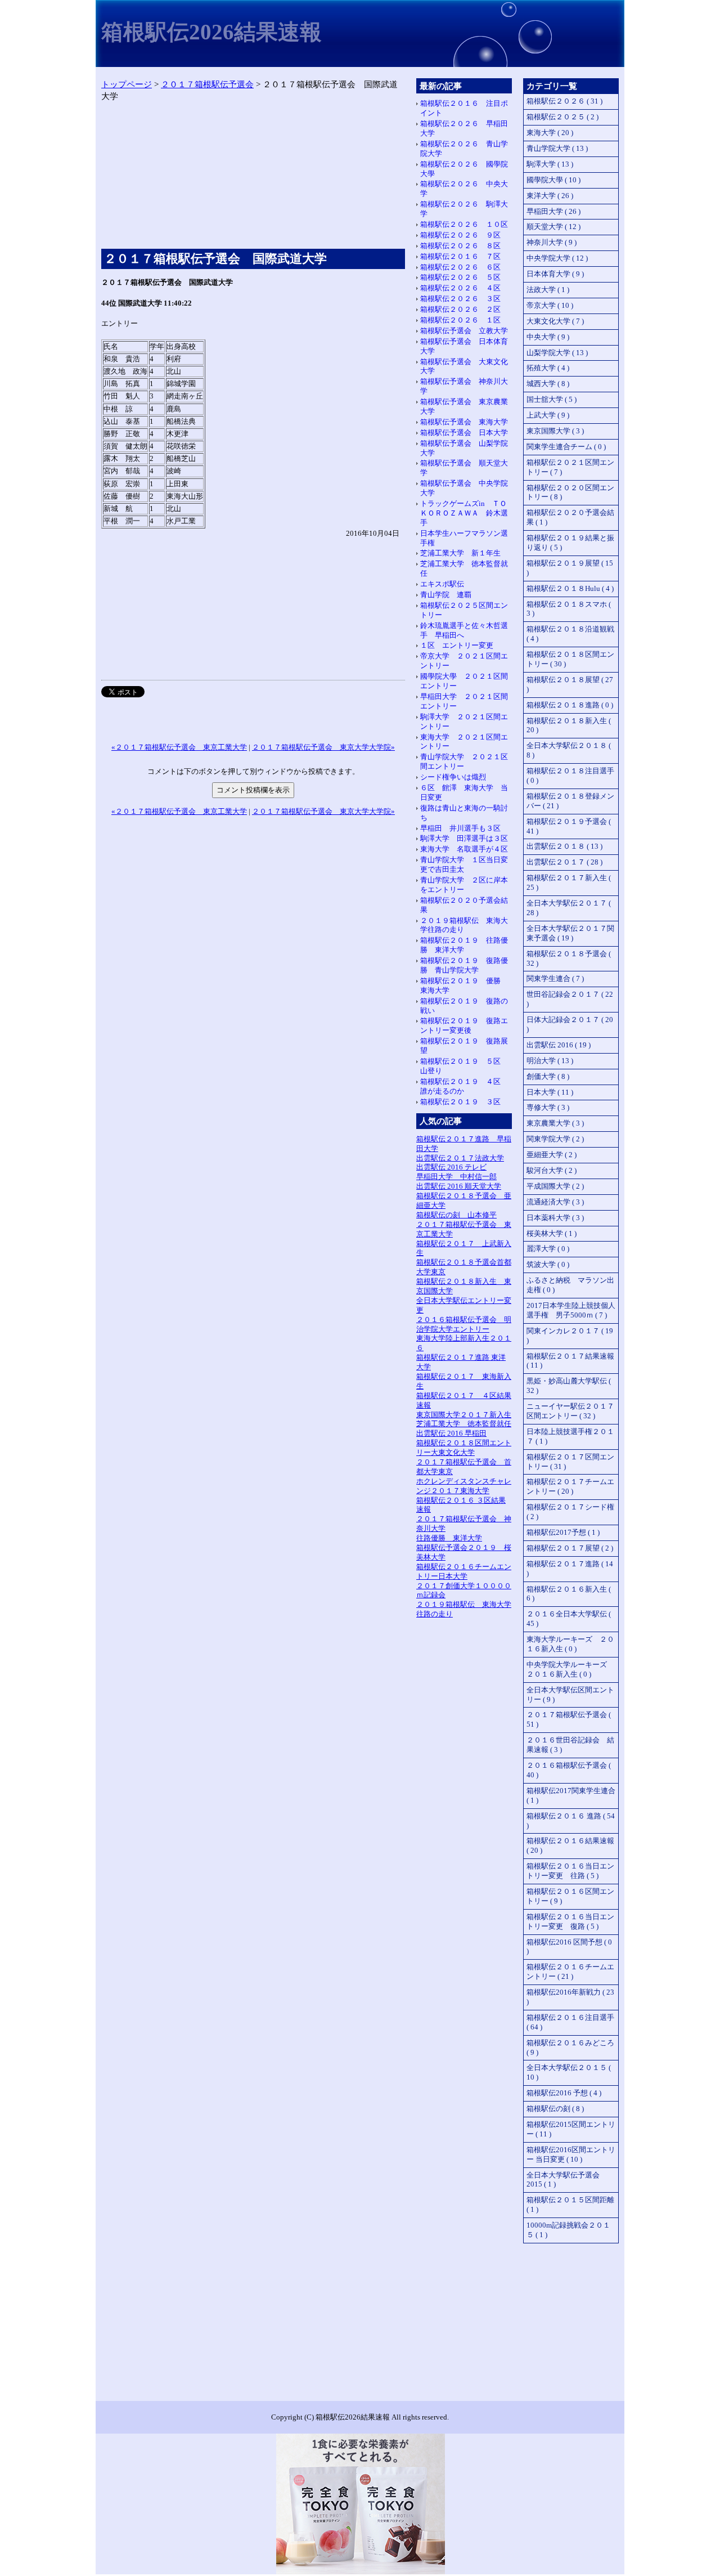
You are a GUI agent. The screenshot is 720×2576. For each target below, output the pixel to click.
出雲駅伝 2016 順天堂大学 (459, 1186)
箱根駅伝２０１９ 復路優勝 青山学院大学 (464, 965)
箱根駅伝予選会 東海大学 (464, 422)
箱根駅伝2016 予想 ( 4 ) (564, 2093)
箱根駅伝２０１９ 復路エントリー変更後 (464, 1025)
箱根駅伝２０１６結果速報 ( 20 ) (570, 1845)
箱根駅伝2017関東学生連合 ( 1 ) (571, 1795)
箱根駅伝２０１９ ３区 (460, 1102)
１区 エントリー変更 (457, 645)
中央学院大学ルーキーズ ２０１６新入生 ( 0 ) (570, 1669)
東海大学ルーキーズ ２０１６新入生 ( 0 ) (570, 1644)
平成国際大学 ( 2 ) (555, 1186)
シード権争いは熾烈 (453, 777)
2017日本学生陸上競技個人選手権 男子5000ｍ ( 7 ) (571, 1310)
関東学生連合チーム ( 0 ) (566, 447)
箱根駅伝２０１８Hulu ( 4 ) (570, 588)
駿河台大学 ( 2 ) (552, 1170)
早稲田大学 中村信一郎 (456, 1177)
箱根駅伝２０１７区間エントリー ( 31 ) (570, 1462)
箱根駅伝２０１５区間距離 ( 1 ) (570, 2205)
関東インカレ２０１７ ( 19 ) (570, 1336)
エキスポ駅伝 (442, 584)
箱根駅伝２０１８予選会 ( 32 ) (569, 958)
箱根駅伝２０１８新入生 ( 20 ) (569, 725)
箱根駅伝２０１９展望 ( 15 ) (570, 568)
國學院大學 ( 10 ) (553, 180)
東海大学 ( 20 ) (550, 133)
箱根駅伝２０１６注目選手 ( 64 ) (570, 2022)
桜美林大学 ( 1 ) (552, 1233)
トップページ (127, 84)
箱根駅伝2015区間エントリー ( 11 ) (571, 2129)
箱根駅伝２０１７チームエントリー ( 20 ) (570, 1486)
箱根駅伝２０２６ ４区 (460, 288)
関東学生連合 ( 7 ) (555, 978)
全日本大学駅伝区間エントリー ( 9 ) (570, 1695)
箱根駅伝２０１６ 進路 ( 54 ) (571, 1821)
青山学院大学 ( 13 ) (557, 148)
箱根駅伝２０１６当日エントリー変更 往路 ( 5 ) (570, 1871)
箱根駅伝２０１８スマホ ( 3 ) (569, 609)
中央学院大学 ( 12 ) (557, 258)
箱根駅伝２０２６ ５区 (460, 277)
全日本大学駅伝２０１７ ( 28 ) (569, 908)
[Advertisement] (253, 178)
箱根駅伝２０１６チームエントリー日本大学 (464, 1571)
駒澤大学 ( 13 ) (550, 164)
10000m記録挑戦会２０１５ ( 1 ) (568, 2230)
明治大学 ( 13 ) (550, 1061)
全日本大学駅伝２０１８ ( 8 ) (569, 750)
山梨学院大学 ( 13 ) (557, 353)
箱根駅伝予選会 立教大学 (464, 331)
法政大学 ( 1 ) (548, 290)
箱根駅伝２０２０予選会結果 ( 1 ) (570, 517)
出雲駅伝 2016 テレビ (451, 1167)
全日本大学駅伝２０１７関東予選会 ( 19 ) (570, 933)
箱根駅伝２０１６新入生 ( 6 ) (569, 1594)
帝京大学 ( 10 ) (550, 305)
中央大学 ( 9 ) (548, 337)
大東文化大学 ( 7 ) (555, 321)
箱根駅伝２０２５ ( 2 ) (562, 117)
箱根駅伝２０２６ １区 (460, 320)
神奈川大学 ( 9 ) (552, 242)
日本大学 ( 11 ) (550, 1092)
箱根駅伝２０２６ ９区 (460, 235)
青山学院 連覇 (446, 595)
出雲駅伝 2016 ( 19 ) (559, 1045)
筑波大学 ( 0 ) (548, 1264)
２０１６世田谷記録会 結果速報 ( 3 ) (570, 1745)
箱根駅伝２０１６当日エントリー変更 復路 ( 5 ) (570, 1921)
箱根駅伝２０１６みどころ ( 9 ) (570, 2048)
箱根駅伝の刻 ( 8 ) (555, 2109)
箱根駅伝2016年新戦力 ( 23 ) (570, 1997)
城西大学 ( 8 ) (548, 384)
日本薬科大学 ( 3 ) (555, 1218)
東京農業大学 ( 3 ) (555, 1123)
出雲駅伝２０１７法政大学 (460, 1158)
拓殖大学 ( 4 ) (548, 368)
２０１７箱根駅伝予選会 (207, 84)
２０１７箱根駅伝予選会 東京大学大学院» (323, 747)
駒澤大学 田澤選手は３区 (464, 838)
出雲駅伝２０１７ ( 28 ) (564, 862)
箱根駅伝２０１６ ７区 (460, 256)
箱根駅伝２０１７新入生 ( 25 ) (569, 882)
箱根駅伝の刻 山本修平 (456, 1215)
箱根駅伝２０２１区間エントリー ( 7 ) (570, 467)
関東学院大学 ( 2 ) (555, 1139)
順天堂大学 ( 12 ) (553, 227)
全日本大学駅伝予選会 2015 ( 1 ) (563, 2180)
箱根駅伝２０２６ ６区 (460, 267)
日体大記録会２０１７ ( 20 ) (570, 1024)
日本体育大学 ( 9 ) (555, 274)
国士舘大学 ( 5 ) (552, 399)
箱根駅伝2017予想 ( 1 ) (563, 1532)
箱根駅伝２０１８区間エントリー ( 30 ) (570, 659)
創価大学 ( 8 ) (548, 1076)
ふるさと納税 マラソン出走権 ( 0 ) (570, 1285)
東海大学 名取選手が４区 (464, 849)
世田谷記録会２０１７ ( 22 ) (570, 999)
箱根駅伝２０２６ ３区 (460, 299)
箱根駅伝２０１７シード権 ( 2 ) (570, 1512)
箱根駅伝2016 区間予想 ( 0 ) (569, 1947)
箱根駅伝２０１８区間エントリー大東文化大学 (464, 1448)
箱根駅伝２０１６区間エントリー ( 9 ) (570, 1896)
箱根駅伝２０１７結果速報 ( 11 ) (570, 1361)
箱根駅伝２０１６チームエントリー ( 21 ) (570, 1972)
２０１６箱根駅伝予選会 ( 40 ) (569, 1770)
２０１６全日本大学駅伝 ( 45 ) (569, 1619)
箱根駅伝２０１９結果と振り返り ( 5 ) (570, 543)
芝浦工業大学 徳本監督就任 (464, 1424)
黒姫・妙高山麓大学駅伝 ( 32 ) (569, 1386)
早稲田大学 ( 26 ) (553, 211)
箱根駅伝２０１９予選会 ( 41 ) (569, 826)
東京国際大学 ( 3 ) (555, 431)
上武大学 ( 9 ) (548, 415)
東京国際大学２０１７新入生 (464, 1415)
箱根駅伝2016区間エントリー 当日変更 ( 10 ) (571, 2154)
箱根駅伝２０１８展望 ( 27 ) (570, 684)
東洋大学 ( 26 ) (550, 196)
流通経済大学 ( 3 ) (555, 1202)
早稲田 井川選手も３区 (460, 828)
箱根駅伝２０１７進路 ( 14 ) (570, 1569)
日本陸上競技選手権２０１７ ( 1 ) (570, 1436)
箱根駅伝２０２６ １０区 (464, 224)
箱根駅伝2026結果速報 (211, 32)
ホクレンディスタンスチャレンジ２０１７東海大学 (464, 1486)
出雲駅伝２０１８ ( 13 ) (564, 846)
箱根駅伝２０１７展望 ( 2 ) (570, 1548)
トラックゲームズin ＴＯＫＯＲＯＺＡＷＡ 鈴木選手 (464, 513)
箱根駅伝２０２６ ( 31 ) (564, 101)
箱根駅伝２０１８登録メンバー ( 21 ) (570, 801)
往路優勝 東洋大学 (449, 1538)
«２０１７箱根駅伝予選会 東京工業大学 (179, 747)
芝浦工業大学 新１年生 (460, 553)
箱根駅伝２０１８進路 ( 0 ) (570, 705)
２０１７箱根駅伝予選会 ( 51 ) (569, 1719)
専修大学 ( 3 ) (548, 1107)
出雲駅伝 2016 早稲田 (451, 1433)
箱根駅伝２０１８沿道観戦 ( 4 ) (570, 634)
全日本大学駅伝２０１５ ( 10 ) (569, 2072)
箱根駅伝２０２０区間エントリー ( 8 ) (570, 492)
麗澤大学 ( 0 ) (548, 1249)
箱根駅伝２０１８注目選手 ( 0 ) (570, 776)
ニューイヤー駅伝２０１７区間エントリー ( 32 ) (570, 1411)
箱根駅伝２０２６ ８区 (460, 246)
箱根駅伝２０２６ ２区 (460, 309)
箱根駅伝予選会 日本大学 (464, 433)
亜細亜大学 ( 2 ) (552, 1155)
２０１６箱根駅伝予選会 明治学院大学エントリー (464, 1324)
